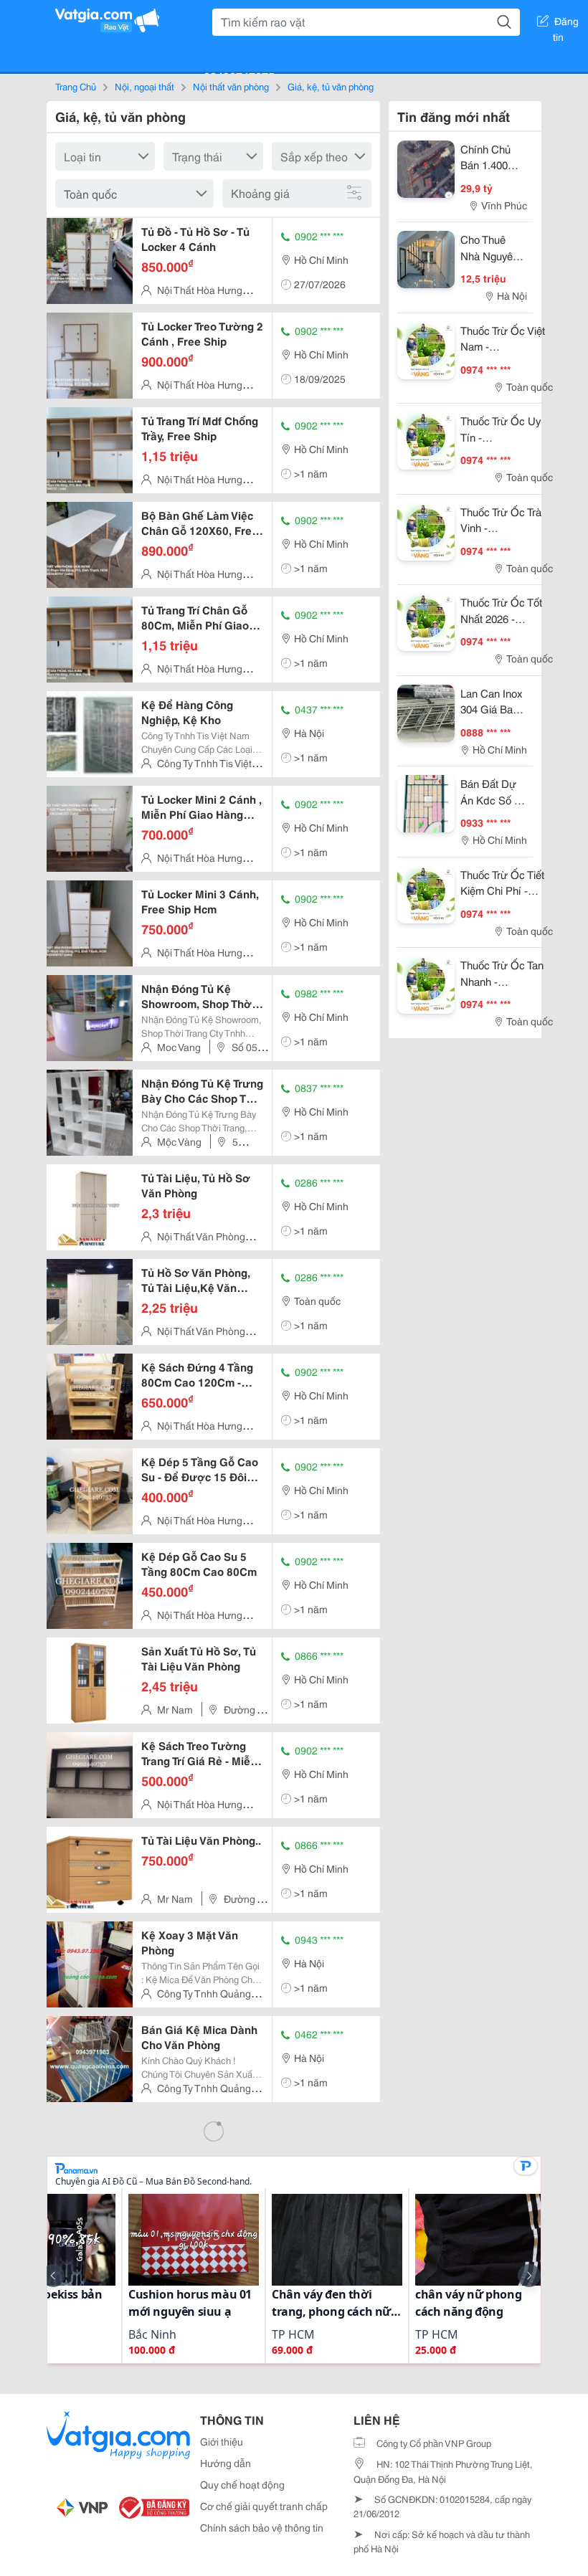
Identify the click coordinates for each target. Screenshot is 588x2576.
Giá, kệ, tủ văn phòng (331, 86)
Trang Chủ (76, 86)
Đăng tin (566, 24)
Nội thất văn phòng (231, 86)
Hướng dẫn (226, 2463)
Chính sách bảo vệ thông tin (262, 2527)
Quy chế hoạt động (242, 2484)
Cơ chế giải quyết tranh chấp (264, 2506)
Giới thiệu (222, 2441)
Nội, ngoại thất (144, 86)
